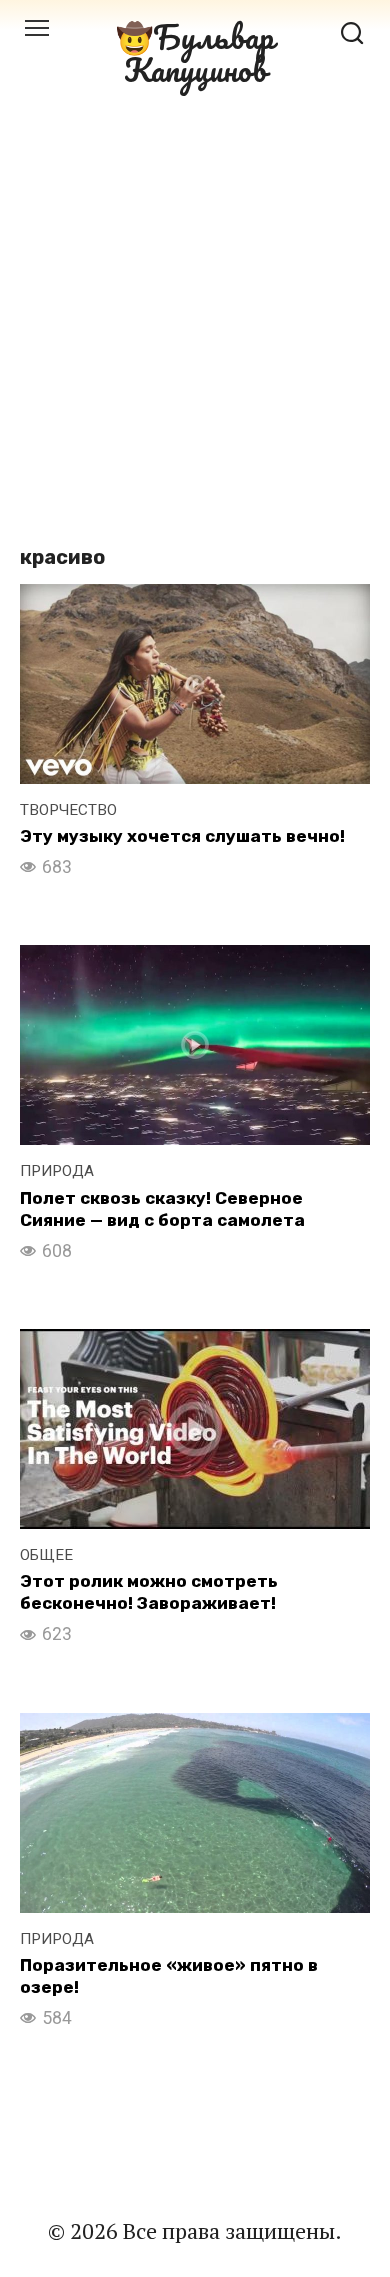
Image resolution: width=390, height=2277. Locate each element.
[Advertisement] (195, 311)
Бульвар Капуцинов (199, 53)
